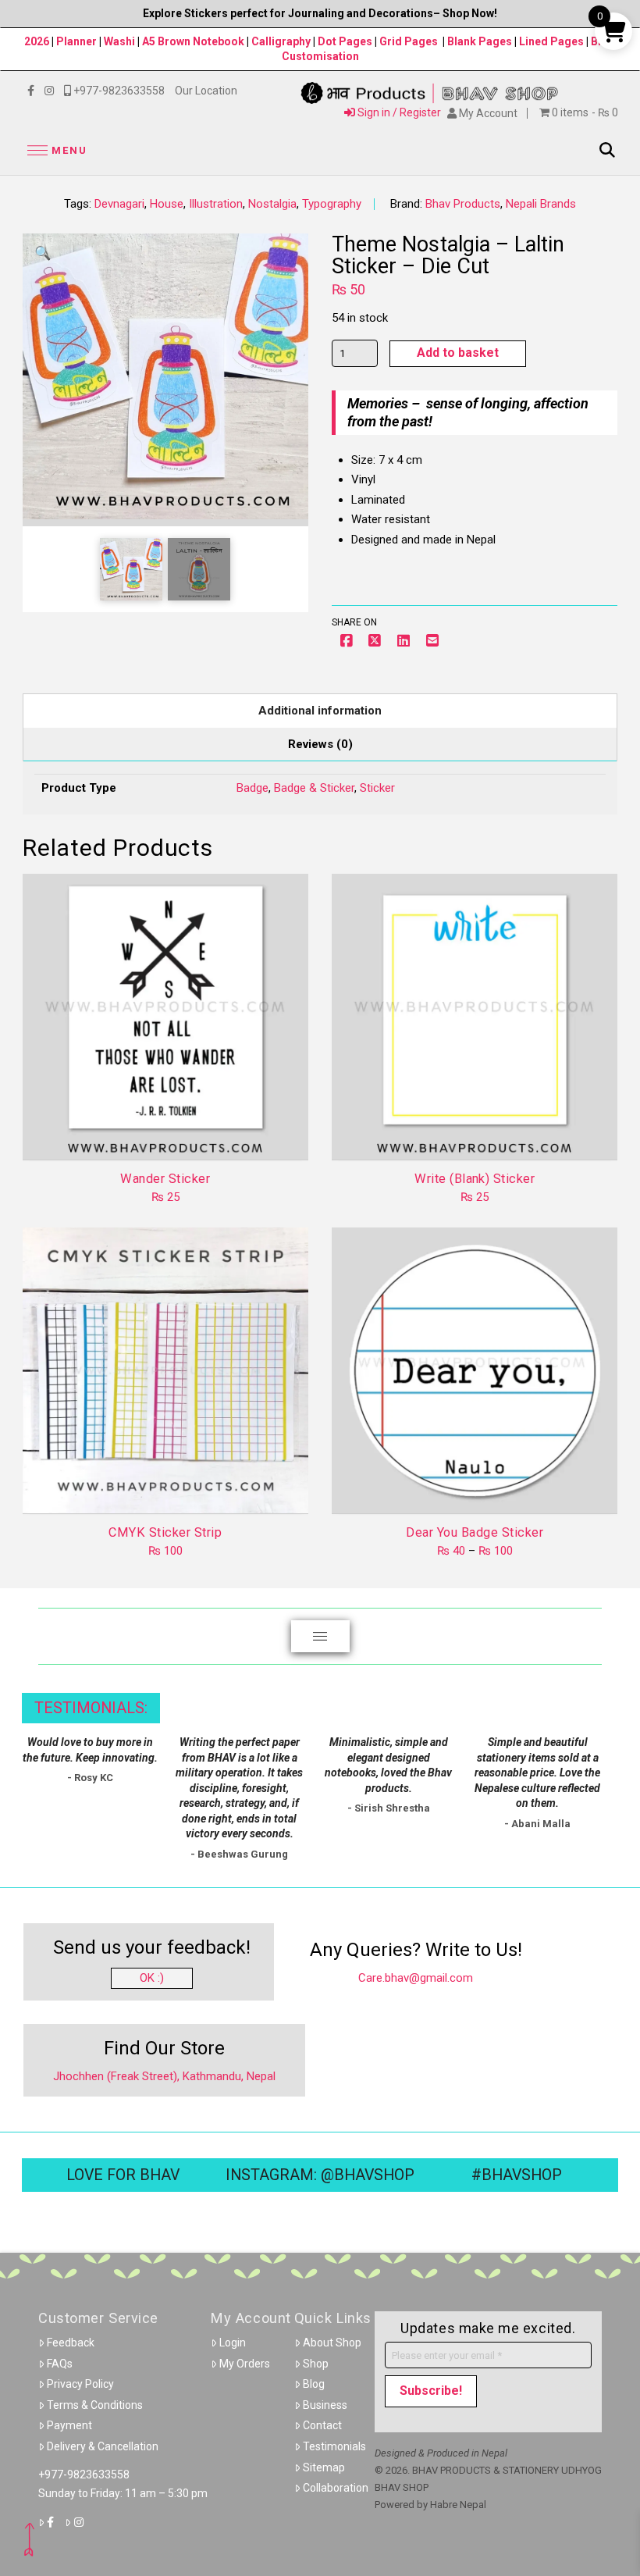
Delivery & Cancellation (103, 2446)
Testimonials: (91, 1708)
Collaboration (336, 2488)
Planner (76, 41)
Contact (322, 2425)
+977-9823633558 (84, 2474)
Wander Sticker (165, 1179)
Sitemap (324, 2467)
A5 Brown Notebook (194, 41)
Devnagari (119, 204)
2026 (37, 41)
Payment (69, 2425)
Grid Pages (409, 41)
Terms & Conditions (95, 2405)
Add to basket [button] (171, 1134)
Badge (252, 788)
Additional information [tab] (320, 711)
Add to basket (458, 353)
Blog (314, 2384)
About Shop (332, 2343)
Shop (316, 2364)
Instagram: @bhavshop (320, 2175)
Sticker (377, 788)
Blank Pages (480, 41)
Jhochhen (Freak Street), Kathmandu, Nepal (164, 2076)
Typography (332, 204)
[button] (55, 150)
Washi (119, 41)
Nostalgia (272, 204)
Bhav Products (463, 204)
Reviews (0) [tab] (320, 744)
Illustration (216, 204)
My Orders (245, 2364)
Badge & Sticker (314, 788)
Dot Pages (345, 41)
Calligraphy (282, 41)
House (167, 204)
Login (233, 2343)
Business (325, 2405)
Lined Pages (553, 41)
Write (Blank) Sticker (475, 1179)
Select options (480, 1488)
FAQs (60, 2364)
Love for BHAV (123, 2175)
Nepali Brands (541, 204)
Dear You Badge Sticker (475, 1532)
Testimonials (334, 2446)
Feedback (71, 2343)
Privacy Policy (80, 2384)
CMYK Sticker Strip (165, 1532)
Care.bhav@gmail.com (416, 1978)
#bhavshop (517, 2175)
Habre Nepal (458, 2505)
